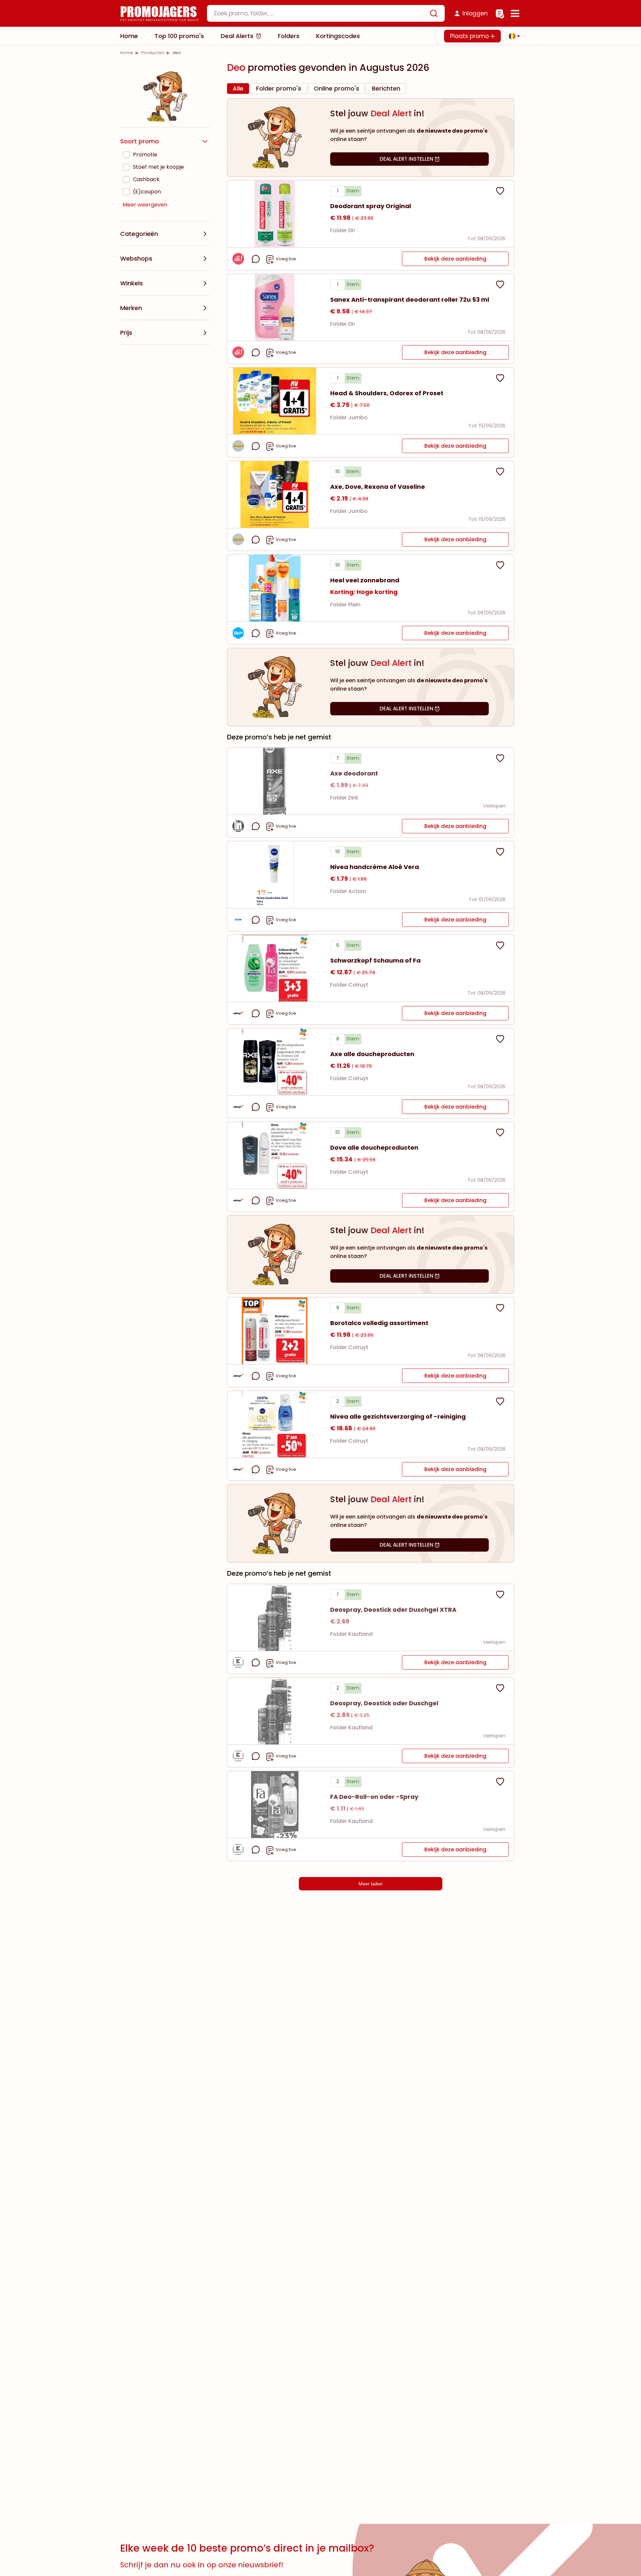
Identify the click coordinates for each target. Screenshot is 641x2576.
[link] (127, 53)
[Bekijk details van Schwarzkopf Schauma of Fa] (275, 968)
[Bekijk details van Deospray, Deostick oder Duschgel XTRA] (275, 1617)
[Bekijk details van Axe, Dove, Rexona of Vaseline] (275, 494)
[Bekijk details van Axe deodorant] (275, 781)
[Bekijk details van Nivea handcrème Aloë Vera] (275, 875)
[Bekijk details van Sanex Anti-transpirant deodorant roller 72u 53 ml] (275, 307)
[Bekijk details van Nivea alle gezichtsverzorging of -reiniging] (275, 1424)
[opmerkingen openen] (256, 259)
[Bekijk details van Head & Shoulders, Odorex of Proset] (275, 401)
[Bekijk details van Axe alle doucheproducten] (275, 1062)
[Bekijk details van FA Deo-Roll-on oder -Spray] (275, 1805)
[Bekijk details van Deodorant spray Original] (275, 214)
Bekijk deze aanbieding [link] (455, 259)
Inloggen (475, 13)
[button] (512, 36)
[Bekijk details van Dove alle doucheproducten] (275, 1155)
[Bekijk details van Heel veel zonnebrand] (275, 588)
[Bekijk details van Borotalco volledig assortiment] (275, 1331)
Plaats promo (470, 36)
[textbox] (320, 13)
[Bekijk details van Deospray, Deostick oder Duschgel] (275, 1711)
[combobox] (326, 13)
